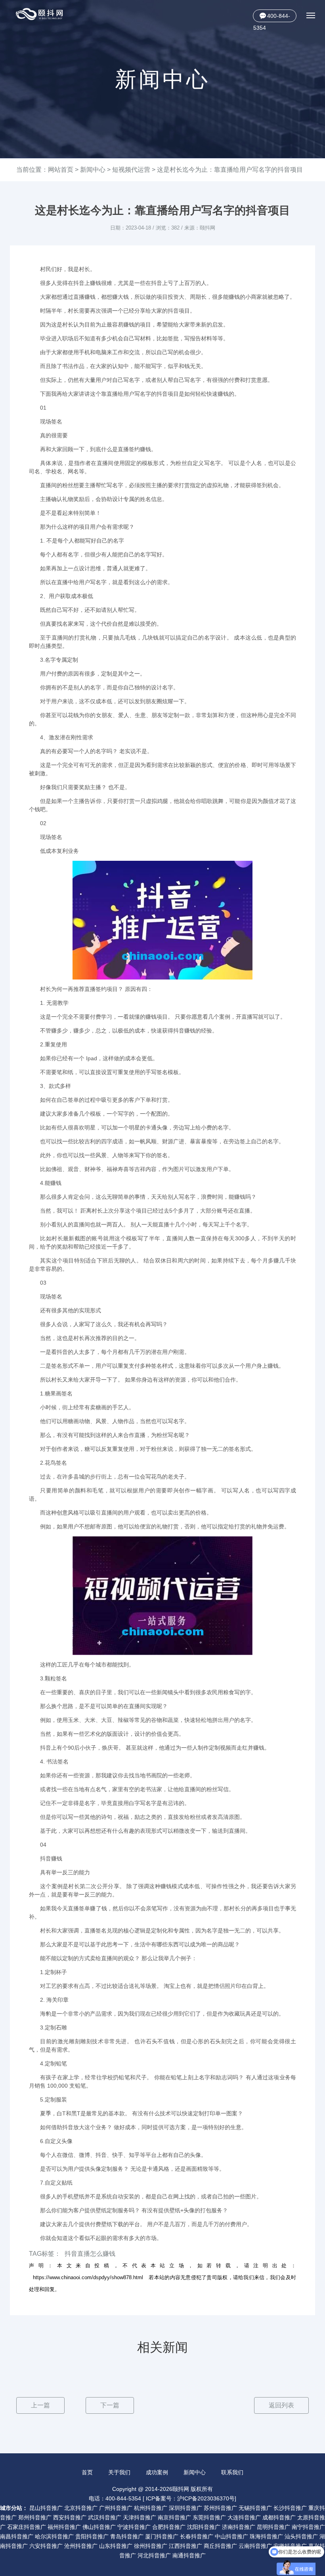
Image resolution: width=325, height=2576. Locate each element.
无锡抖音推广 (255, 2508)
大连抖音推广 (244, 2517)
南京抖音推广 (174, 2517)
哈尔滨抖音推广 (54, 2536)
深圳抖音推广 (185, 2508)
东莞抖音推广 (209, 2517)
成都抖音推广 (279, 2517)
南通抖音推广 (189, 2555)
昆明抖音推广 (273, 2527)
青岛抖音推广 (127, 2536)
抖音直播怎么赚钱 (90, 2254)
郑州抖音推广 (35, 2517)
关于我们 (119, 2472)
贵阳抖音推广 (92, 2536)
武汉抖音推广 (105, 2517)
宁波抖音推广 (134, 2527)
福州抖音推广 (64, 2527)
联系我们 (232, 2472)
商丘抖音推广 (220, 2546)
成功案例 (157, 2472)
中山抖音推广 (231, 2536)
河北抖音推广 (154, 2555)
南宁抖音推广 (308, 2527)
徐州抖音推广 (151, 2546)
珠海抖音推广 (266, 2536)
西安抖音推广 (70, 2517)
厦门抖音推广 (162, 2536)
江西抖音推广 (185, 2546)
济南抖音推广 (239, 2527)
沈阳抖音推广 (204, 2527)
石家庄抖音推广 (27, 2527)
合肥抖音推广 (169, 2527)
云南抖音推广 (255, 2546)
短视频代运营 (131, 170)
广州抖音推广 (116, 2508)
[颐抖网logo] (40, 14)
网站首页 (61, 170)
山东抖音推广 (116, 2546)
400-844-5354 (272, 17)
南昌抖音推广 (17, 2536)
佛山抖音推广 (99, 2527)
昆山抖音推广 (46, 2508)
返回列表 (281, 2405)
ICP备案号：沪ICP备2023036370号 (190, 2498)
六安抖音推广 (46, 2546)
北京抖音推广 (81, 2508)
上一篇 (40, 2405)
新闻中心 (93, 170)
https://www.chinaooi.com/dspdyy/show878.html (88, 2277)
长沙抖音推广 (290, 2508)
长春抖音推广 (197, 2536)
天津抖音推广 (140, 2517)
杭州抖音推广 (151, 2508)
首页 (87, 2472)
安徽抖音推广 (290, 2546)
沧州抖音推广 (81, 2546)
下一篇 (110, 2405)
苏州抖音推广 (220, 2508)
